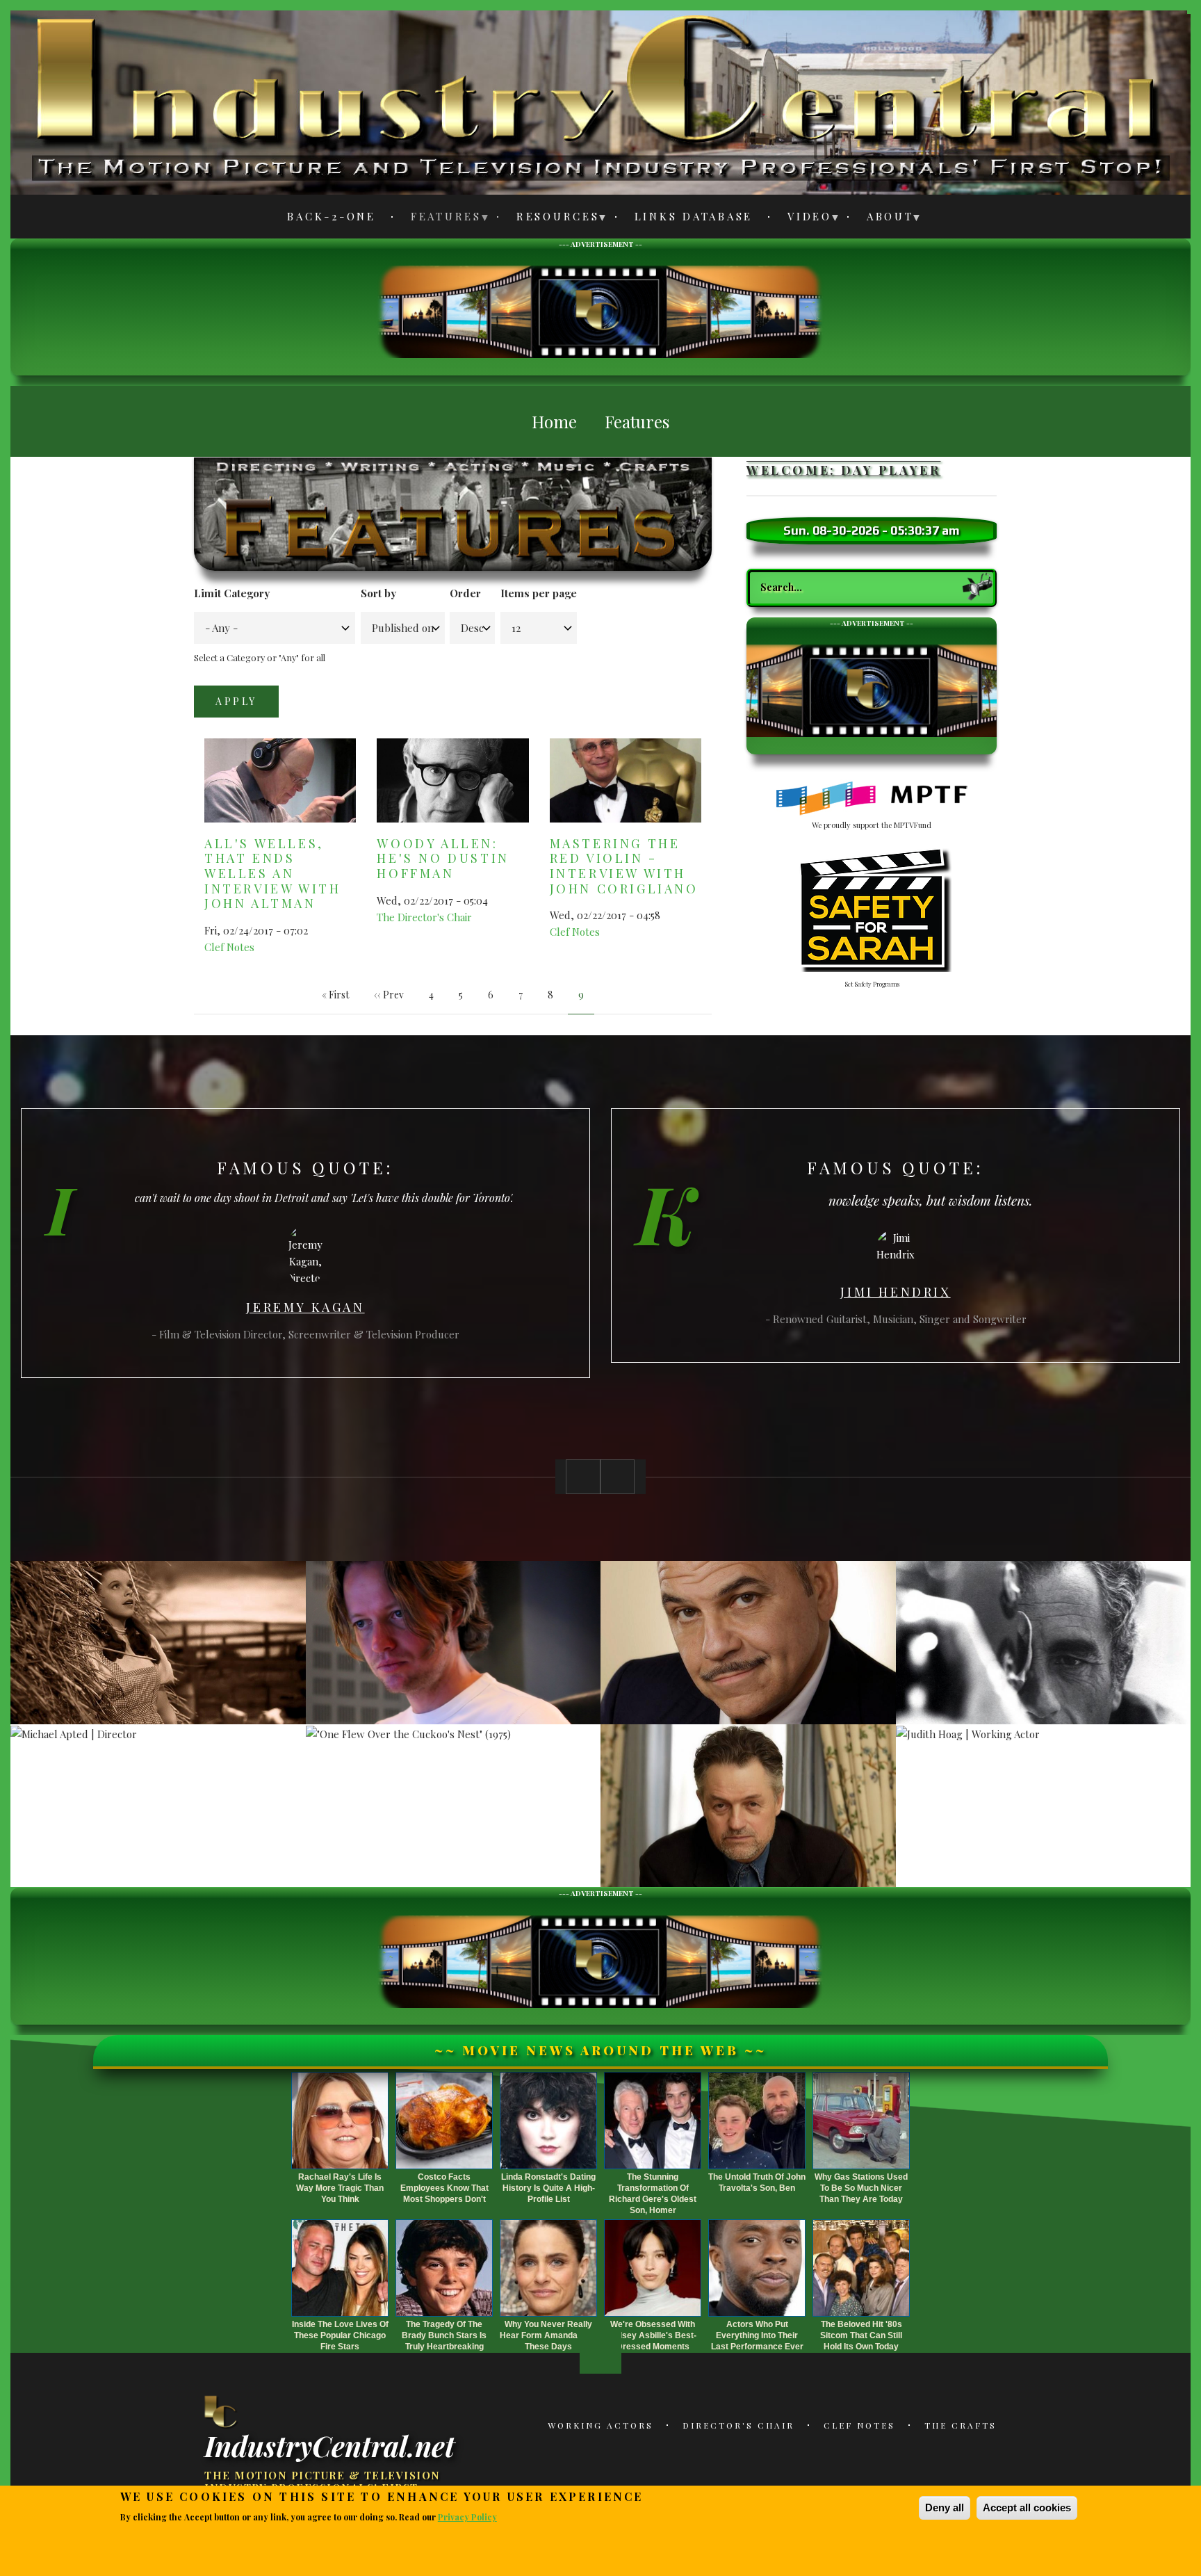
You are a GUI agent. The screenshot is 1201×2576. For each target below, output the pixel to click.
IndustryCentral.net (329, 2445)
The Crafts (961, 2425)
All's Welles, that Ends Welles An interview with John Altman (272, 873)
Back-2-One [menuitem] (332, 216)
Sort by (378, 593)
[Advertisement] (600, 310)
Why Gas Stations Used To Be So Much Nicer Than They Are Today (861, 2188)
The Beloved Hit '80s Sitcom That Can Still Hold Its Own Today (861, 2335)
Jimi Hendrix (895, 1292)
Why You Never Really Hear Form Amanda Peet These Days (549, 2335)
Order (465, 593)
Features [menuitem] (438, 219)
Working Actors (600, 2425)
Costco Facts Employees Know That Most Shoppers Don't (444, 2188)
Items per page (539, 593)
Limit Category (232, 593)
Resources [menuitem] (550, 219)
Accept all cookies (1027, 2508)
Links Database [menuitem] (694, 216)
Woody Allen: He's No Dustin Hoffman (443, 858)
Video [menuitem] (802, 219)
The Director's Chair (424, 917)
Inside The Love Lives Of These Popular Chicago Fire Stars (340, 2335)
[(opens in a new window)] (872, 799)
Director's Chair (738, 2425)
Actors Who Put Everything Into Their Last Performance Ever (757, 2335)
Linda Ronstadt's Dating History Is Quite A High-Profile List (548, 2188)
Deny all (945, 2508)
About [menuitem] (882, 219)
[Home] (222, 2411)
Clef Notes (229, 947)
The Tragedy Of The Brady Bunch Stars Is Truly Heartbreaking (444, 2335)
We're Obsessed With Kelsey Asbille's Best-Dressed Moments (653, 2335)
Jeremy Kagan (305, 1307)
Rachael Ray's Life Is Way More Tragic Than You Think (340, 2188)
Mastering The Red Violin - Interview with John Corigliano (624, 866)
